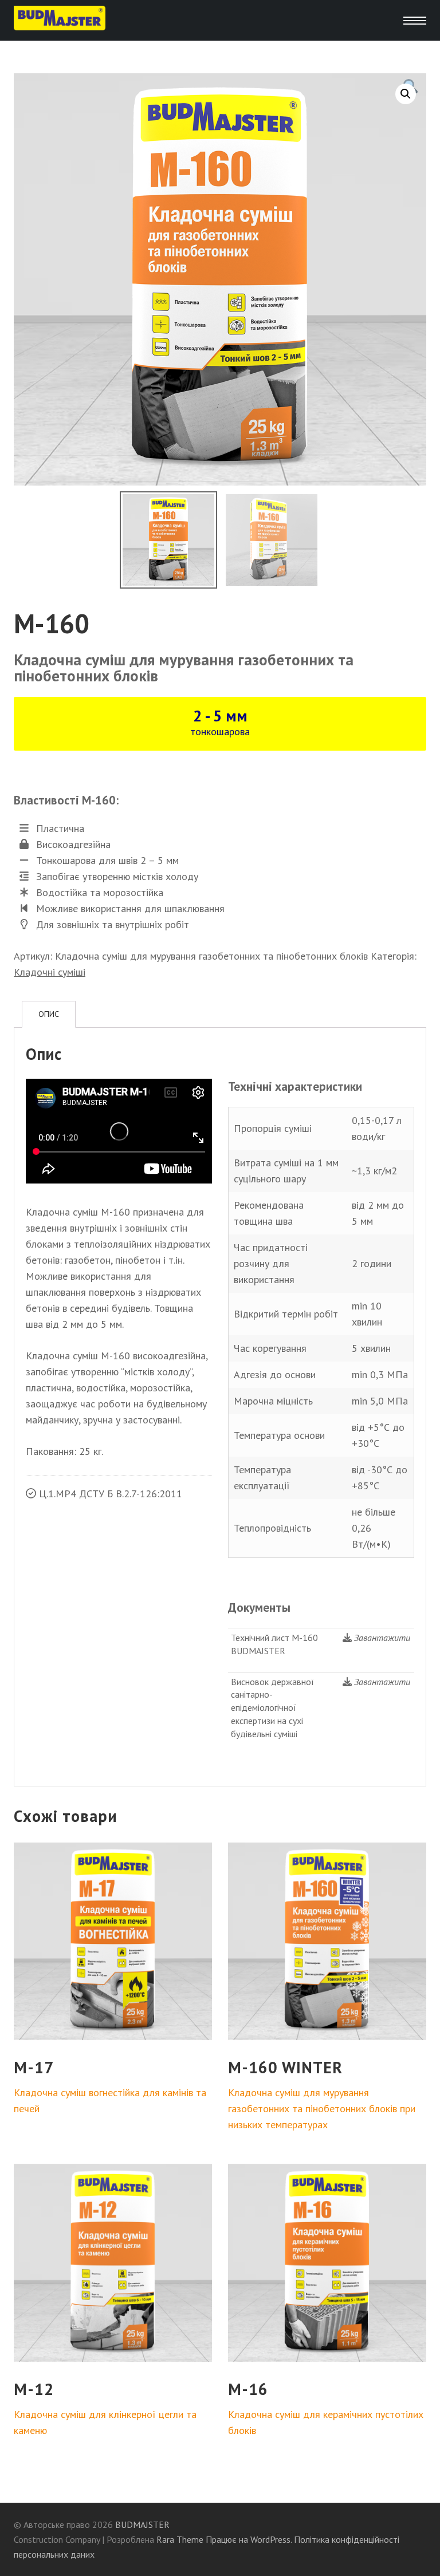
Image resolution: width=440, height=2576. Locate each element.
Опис (49, 1014)
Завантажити (382, 1638)
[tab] (49, 1014)
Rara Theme (180, 2539)
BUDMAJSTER (142, 2524)
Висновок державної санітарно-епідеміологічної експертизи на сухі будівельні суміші (272, 1708)
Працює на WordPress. (249, 2539)
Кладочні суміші (50, 972)
